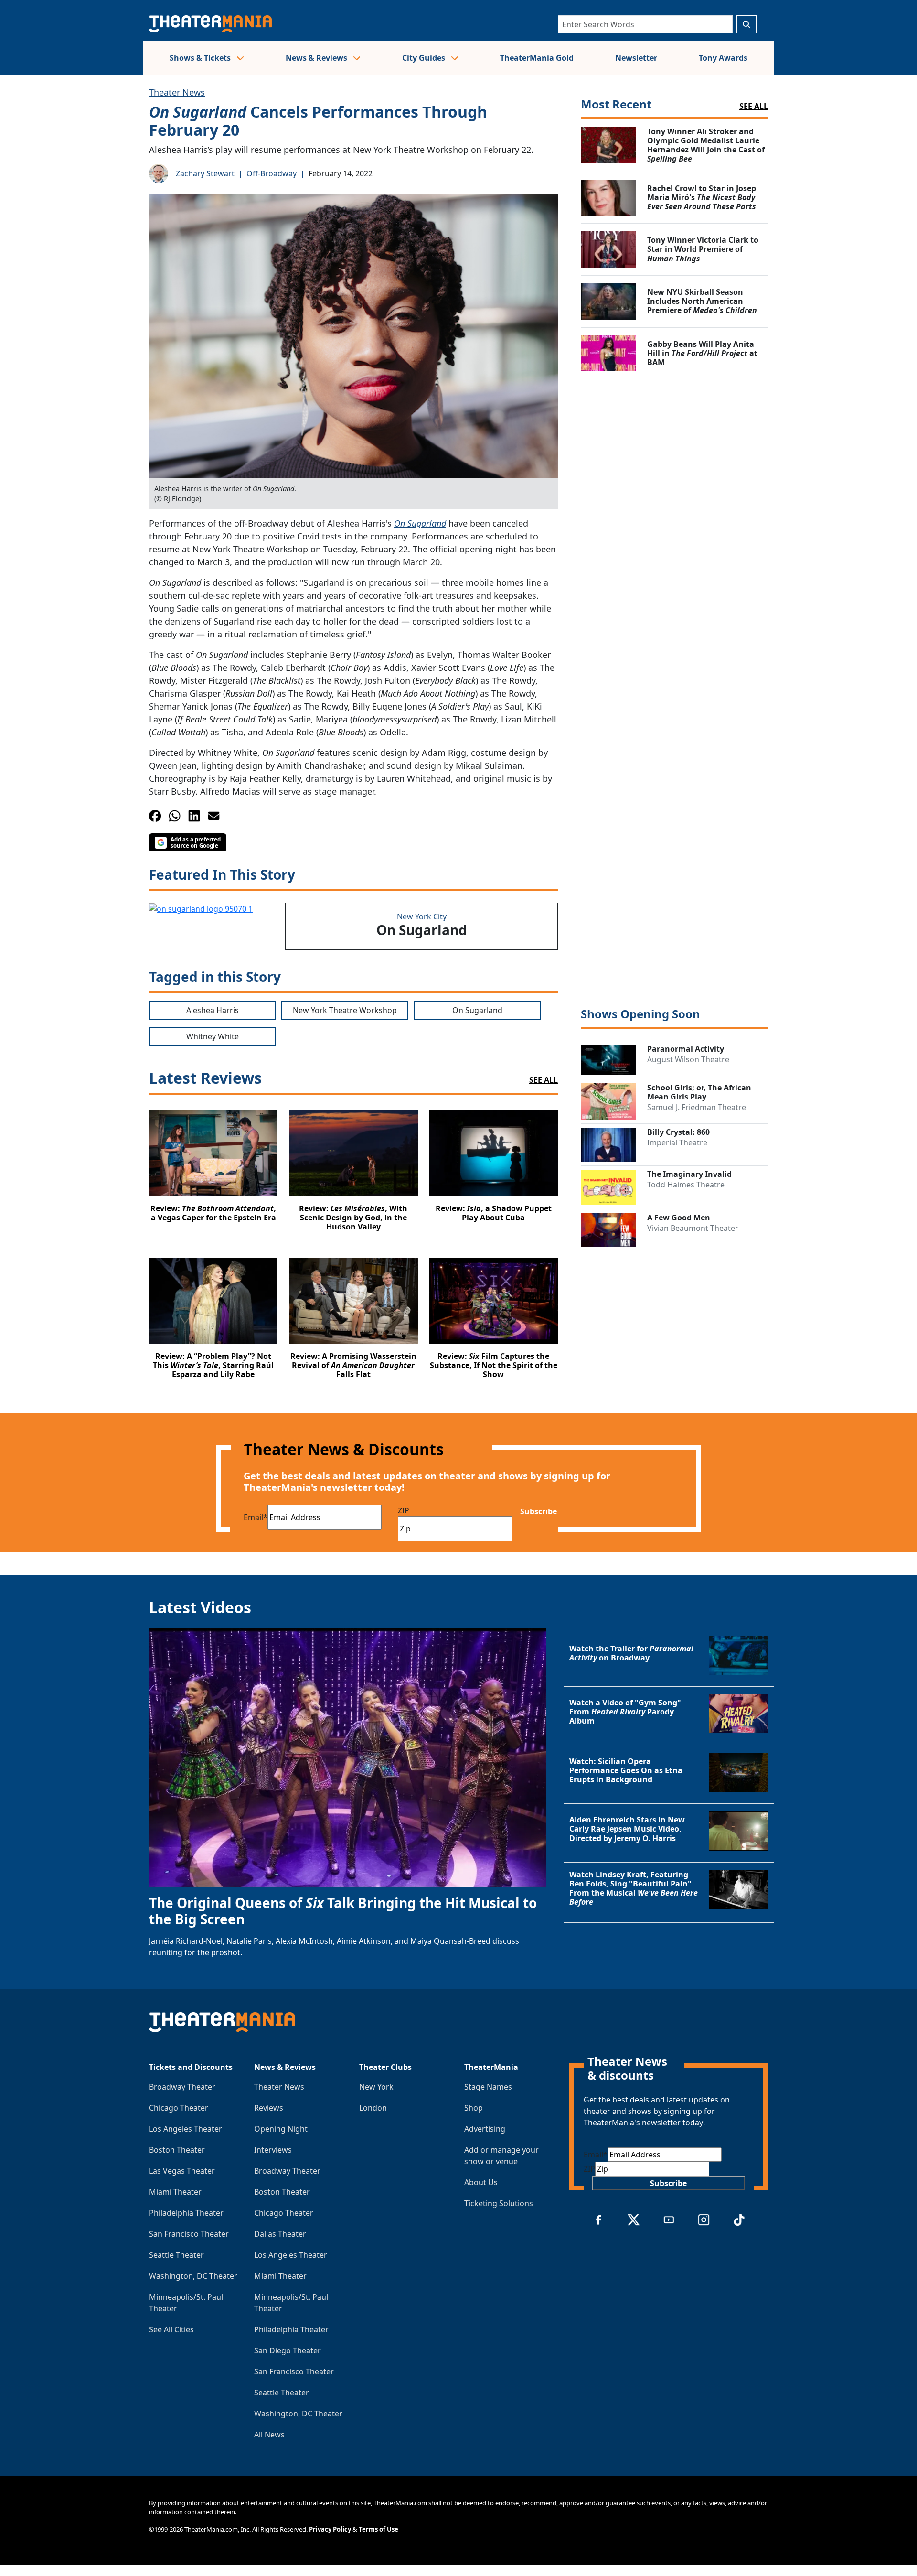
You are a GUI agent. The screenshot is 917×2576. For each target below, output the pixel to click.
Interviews (273, 2150)
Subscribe (538, 1511)
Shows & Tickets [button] (201, 58)
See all (754, 106)
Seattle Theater (176, 2255)
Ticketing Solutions (499, 2203)
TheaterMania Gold (537, 58)
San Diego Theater (288, 2350)
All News (269, 2435)
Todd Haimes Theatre (686, 1185)
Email (256, 1517)
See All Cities (171, 2329)
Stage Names (488, 2087)
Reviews (269, 2108)
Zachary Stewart (205, 173)
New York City (422, 916)
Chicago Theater (179, 2108)
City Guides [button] (425, 58)
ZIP (404, 1510)
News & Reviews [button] (317, 58)
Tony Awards (723, 58)
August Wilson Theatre (688, 1059)
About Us (481, 2182)
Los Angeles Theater (186, 2129)
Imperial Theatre (677, 1142)
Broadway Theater (182, 2087)
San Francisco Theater (189, 2234)
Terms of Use (379, 2529)
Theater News (177, 92)
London (373, 2108)
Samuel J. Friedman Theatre (697, 1107)
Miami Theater (175, 2192)
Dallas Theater (280, 2234)
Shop (474, 2108)
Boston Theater (177, 2150)
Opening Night (281, 2129)
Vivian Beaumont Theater (693, 1228)
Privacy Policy (330, 2529)
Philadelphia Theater (186, 2213)
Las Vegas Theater (182, 2171)
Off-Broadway (272, 173)
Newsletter (636, 58)
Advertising (485, 2129)
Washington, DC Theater (193, 2276)
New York (376, 2087)
